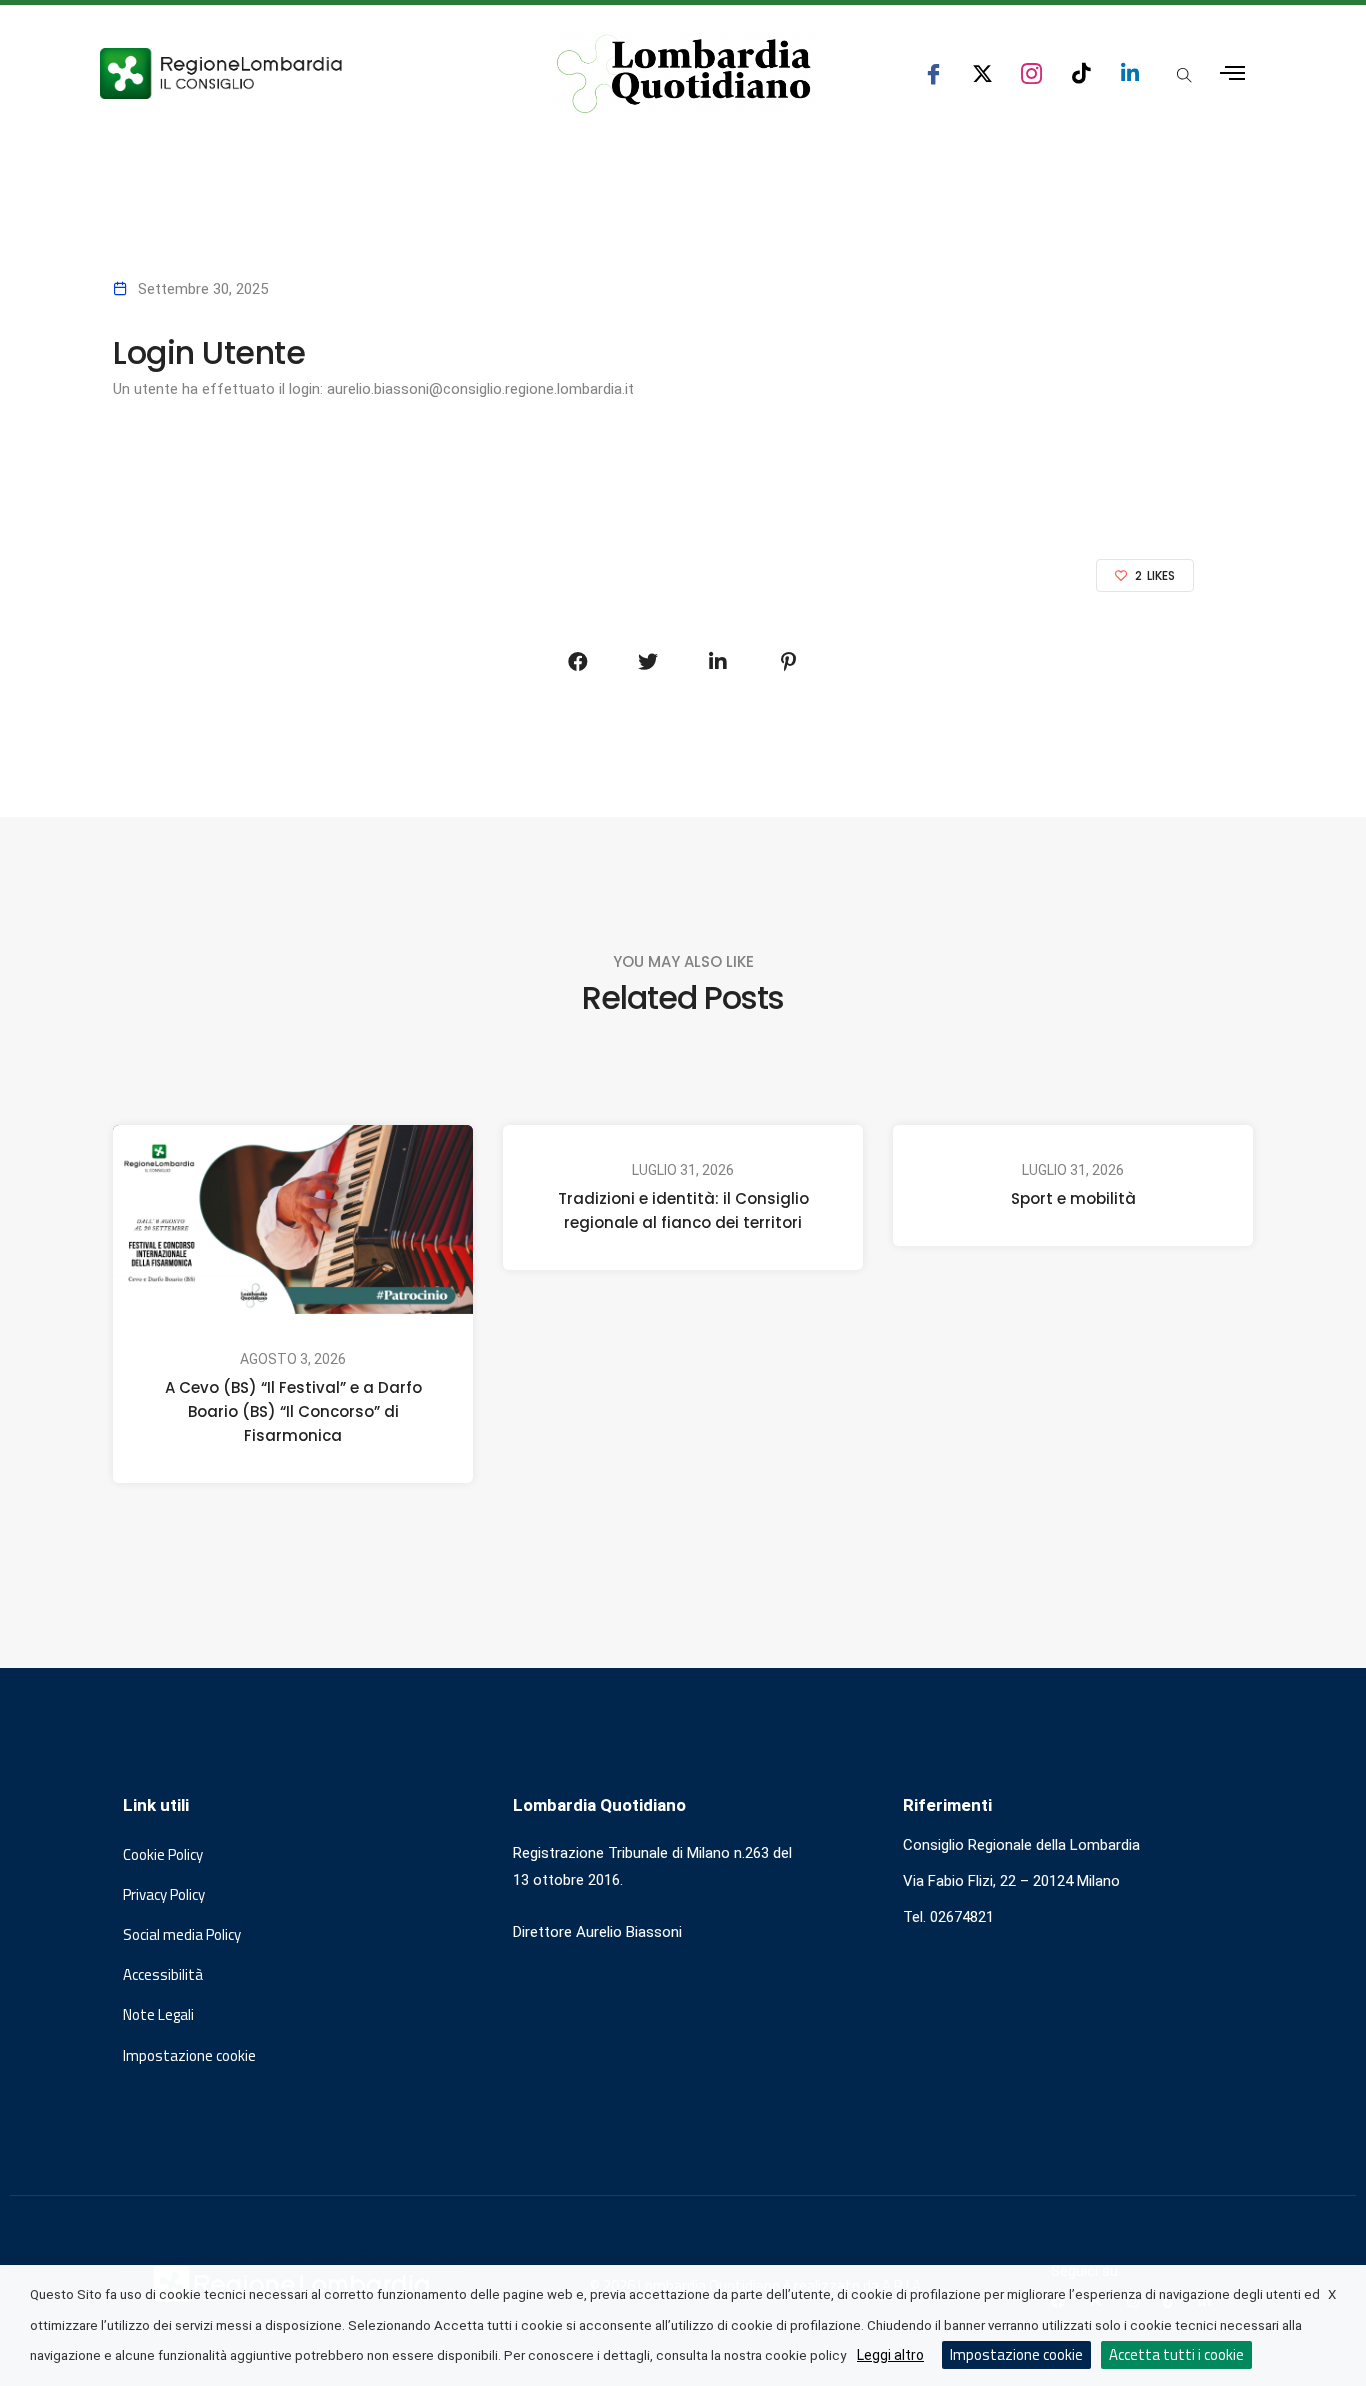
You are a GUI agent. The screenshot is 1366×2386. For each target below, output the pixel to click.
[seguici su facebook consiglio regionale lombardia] (933, 73)
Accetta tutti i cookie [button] (1176, 2354)
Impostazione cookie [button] (189, 2056)
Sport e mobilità (1073, 1198)
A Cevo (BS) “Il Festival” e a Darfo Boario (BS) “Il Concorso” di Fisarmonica (293, 1411)
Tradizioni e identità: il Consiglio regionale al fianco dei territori (683, 1210)
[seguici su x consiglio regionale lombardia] (982, 73)
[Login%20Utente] (578, 662)
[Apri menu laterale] (1232, 73)
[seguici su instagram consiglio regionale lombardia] (1031, 73)
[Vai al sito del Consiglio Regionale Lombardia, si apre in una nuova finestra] (295, 73)
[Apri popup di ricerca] (1184, 75)
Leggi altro (890, 2355)
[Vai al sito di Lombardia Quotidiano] (684, 74)
